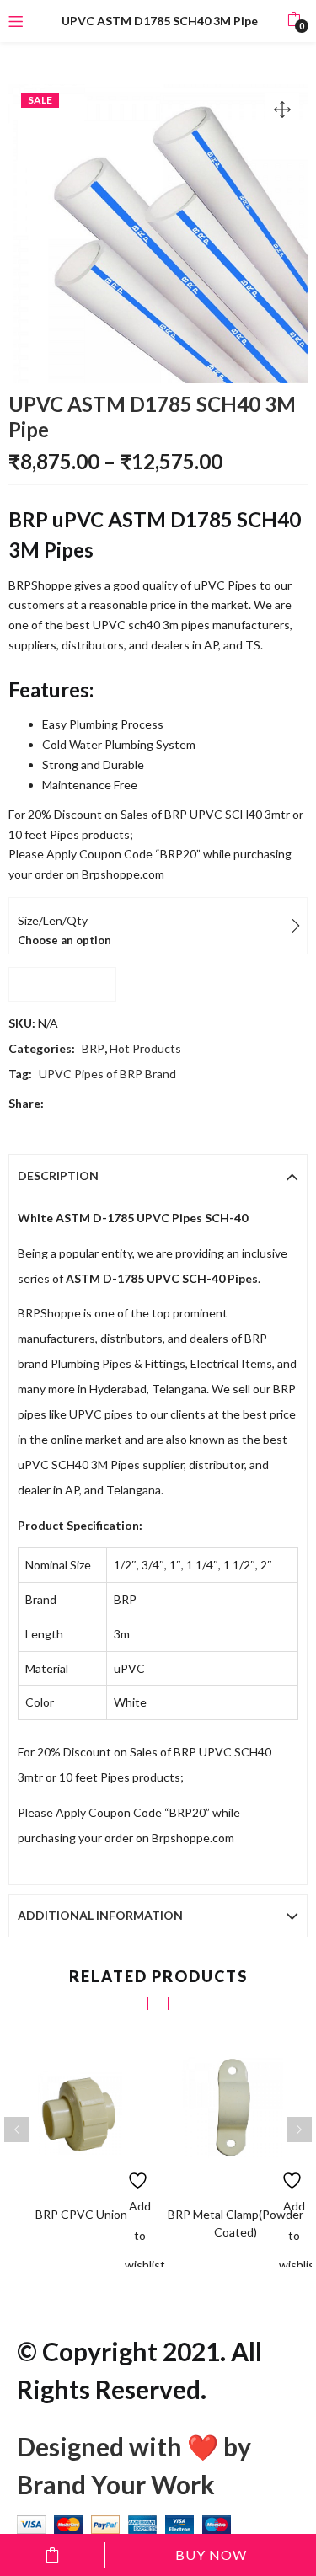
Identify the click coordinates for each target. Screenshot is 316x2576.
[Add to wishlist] (139, 2176)
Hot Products (145, 1048)
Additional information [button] (100, 1915)
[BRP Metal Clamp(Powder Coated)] (236, 2112)
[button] (294, 21)
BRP (93, 1048)
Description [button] (58, 1176)
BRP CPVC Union (81, 2214)
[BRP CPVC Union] (81, 2112)
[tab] (158, 1176)
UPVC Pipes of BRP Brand (107, 1074)
